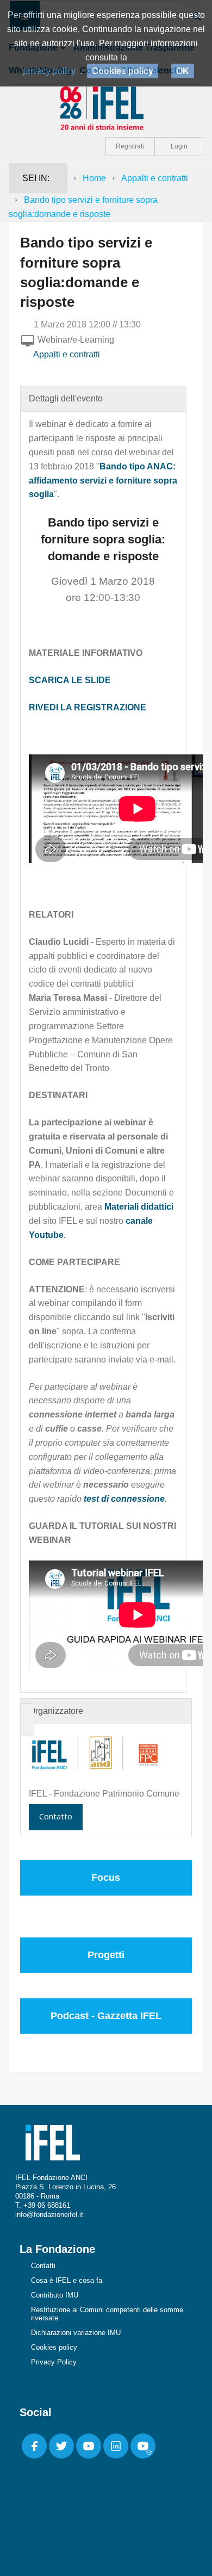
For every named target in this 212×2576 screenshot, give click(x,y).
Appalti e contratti (155, 178)
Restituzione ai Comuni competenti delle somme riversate (107, 2314)
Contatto (56, 1816)
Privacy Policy (54, 2362)
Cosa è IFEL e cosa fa (67, 2280)
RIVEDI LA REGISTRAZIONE (88, 707)
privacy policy (49, 71)
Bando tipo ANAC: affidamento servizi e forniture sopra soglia (103, 481)
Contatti (43, 2266)
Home (94, 178)
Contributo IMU (55, 2295)
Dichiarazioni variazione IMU (76, 2333)
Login (179, 146)
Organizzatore (56, 1711)
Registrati (130, 146)
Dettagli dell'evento (66, 398)
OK (183, 71)
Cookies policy (54, 2347)
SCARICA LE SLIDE (70, 680)
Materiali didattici (139, 1207)
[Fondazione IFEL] (106, 107)
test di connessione (124, 1499)
